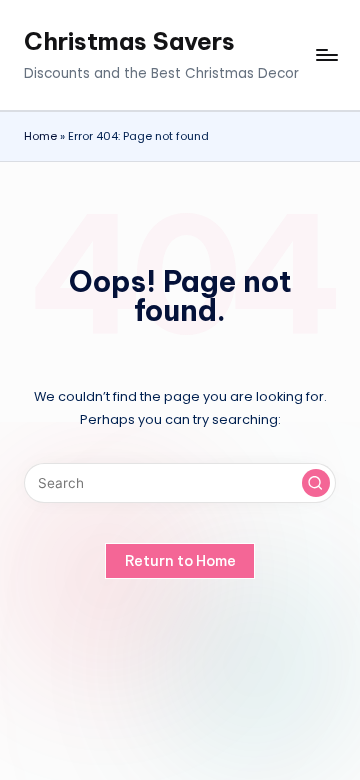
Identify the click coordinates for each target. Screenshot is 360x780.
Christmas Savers (129, 41)
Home (40, 136)
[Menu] (326, 55)
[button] (316, 483)
